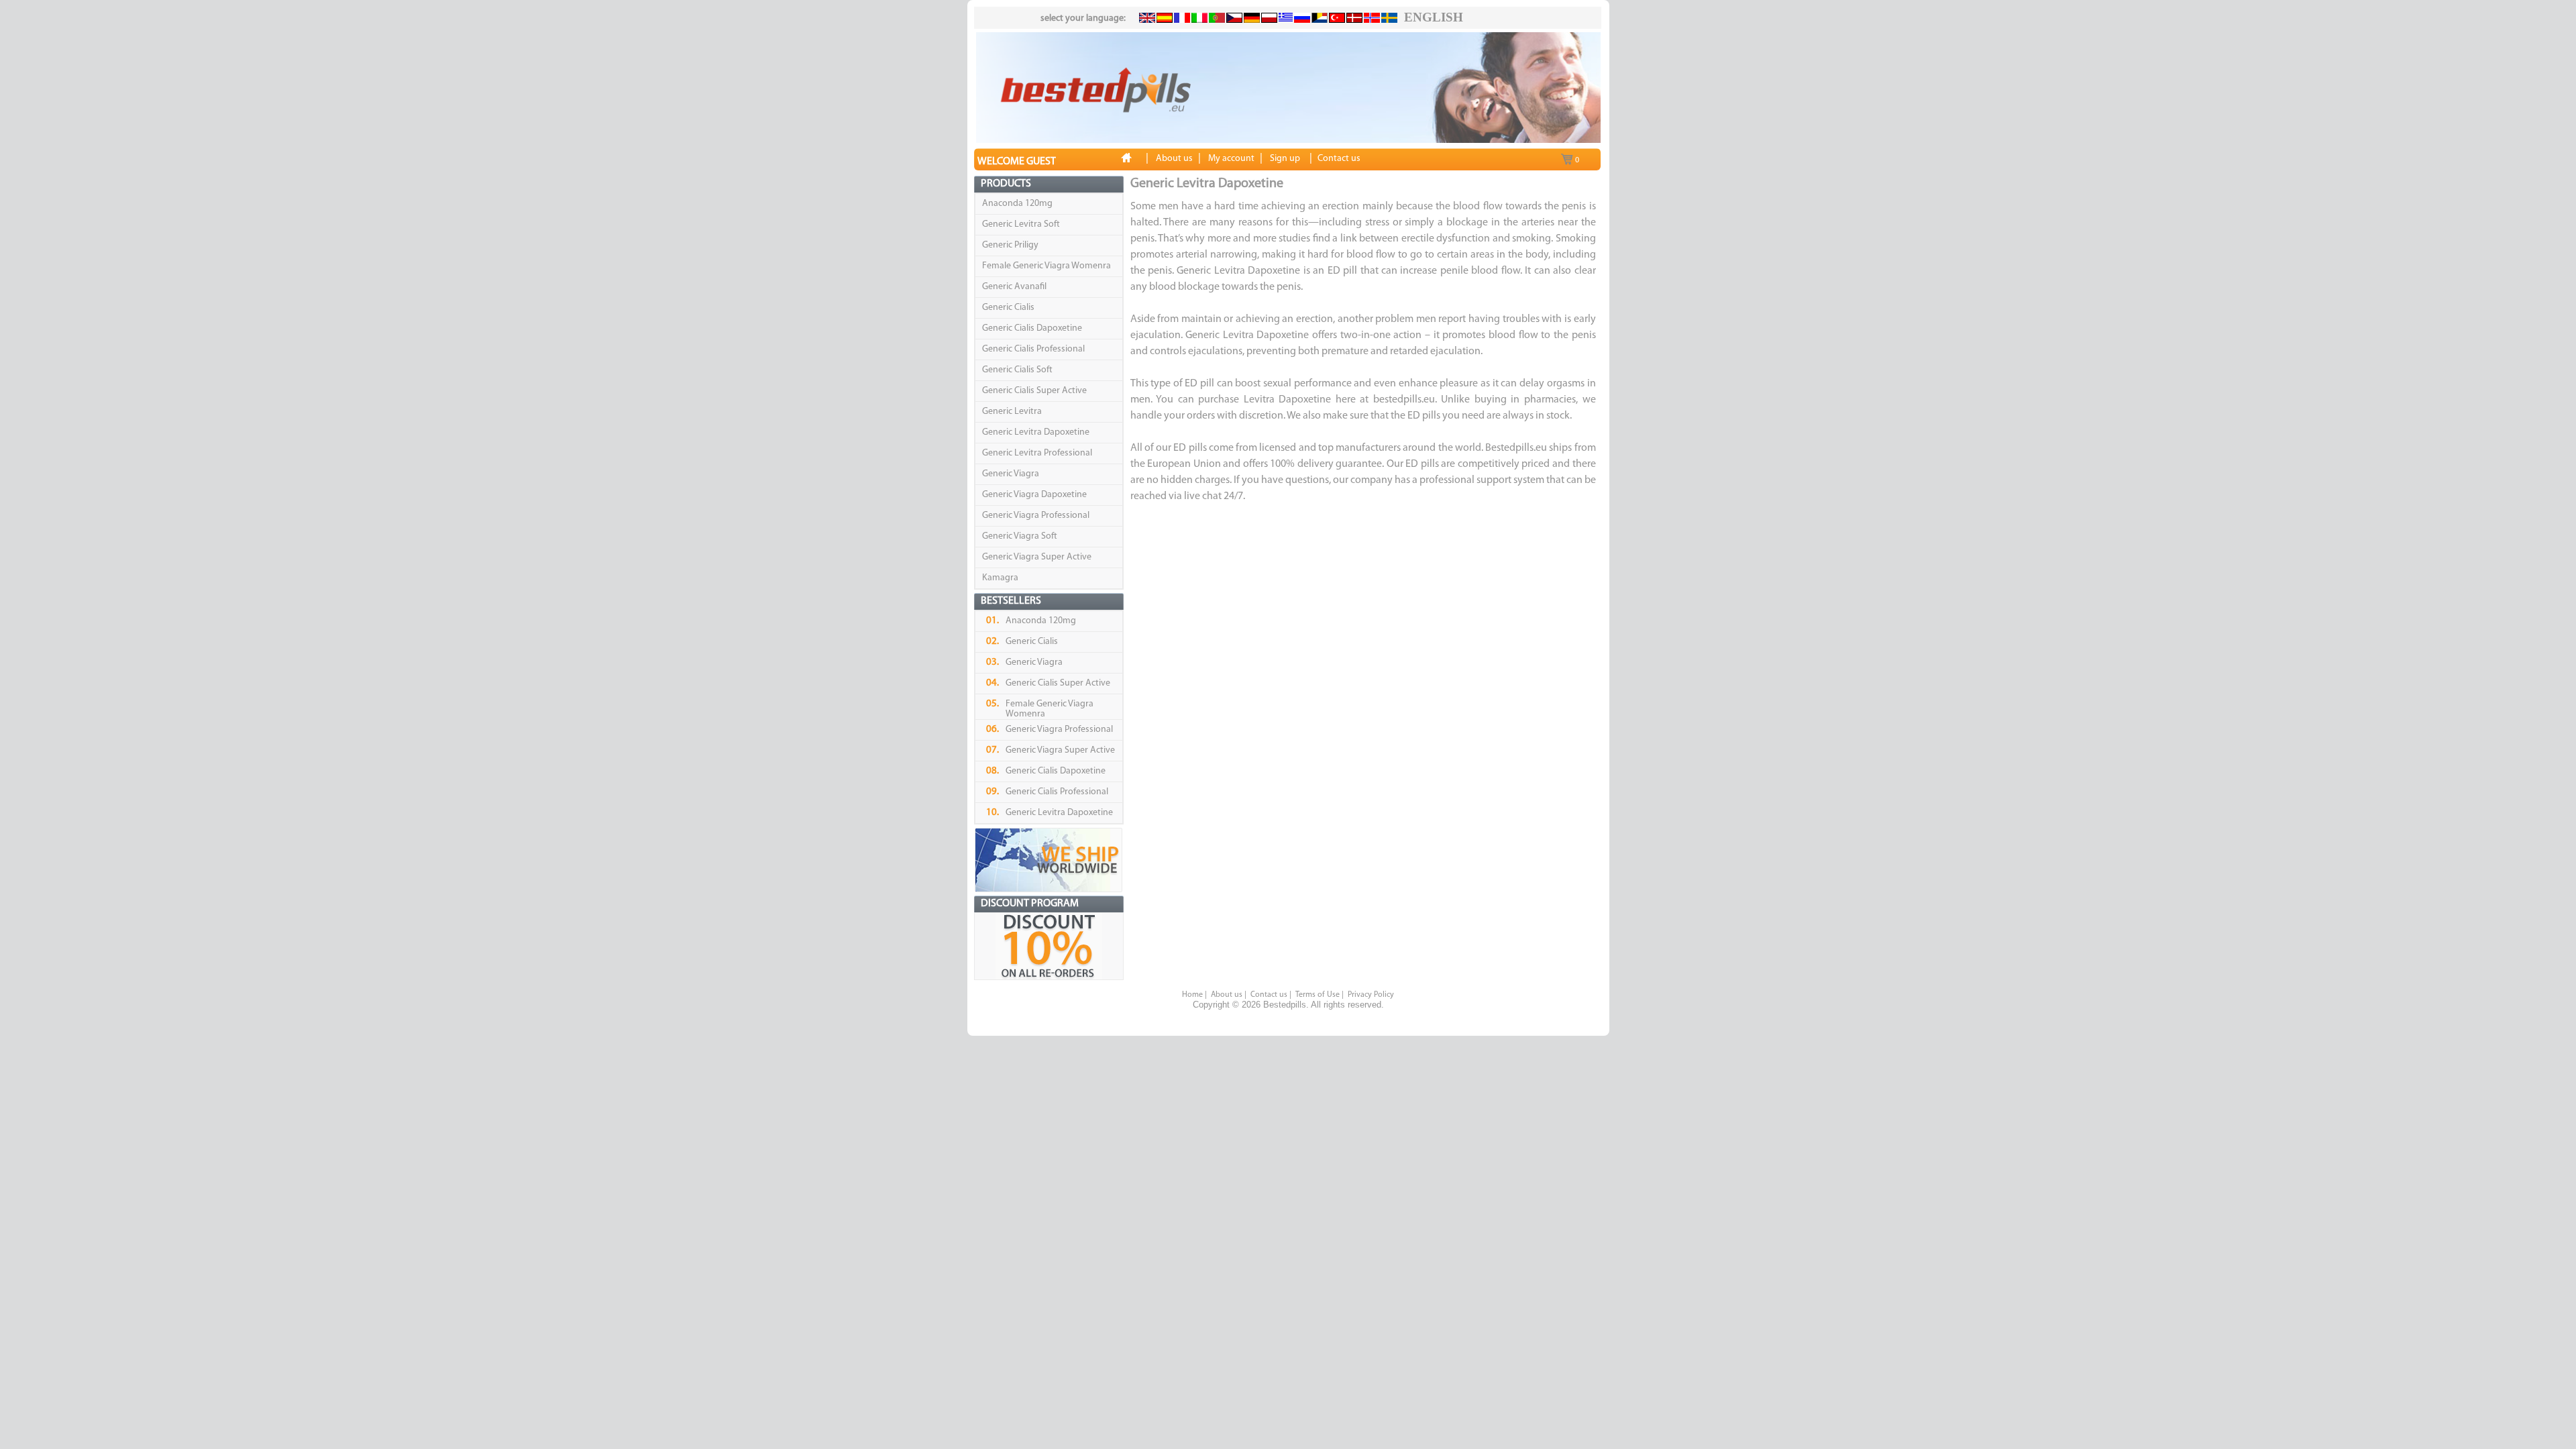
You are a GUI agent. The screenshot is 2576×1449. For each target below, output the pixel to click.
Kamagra (1000, 578)
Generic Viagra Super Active (1037, 557)
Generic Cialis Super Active (1034, 391)
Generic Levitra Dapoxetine (1036, 432)
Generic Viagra (1011, 474)
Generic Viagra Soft (1020, 536)
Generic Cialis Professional (1033, 349)
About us (1227, 995)
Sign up (1285, 159)
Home (1192, 995)
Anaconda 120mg (1017, 204)
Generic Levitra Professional (1037, 453)
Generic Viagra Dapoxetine (1034, 495)
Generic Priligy (1010, 245)
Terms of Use (1318, 995)
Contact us (1269, 995)
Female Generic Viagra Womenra (1046, 266)
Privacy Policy (1371, 995)
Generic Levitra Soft (1021, 224)
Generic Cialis (1008, 308)
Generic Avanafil (1014, 287)
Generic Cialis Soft (1017, 370)
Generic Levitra (1012, 412)
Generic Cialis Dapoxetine (1032, 328)
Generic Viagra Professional (1036, 516)
